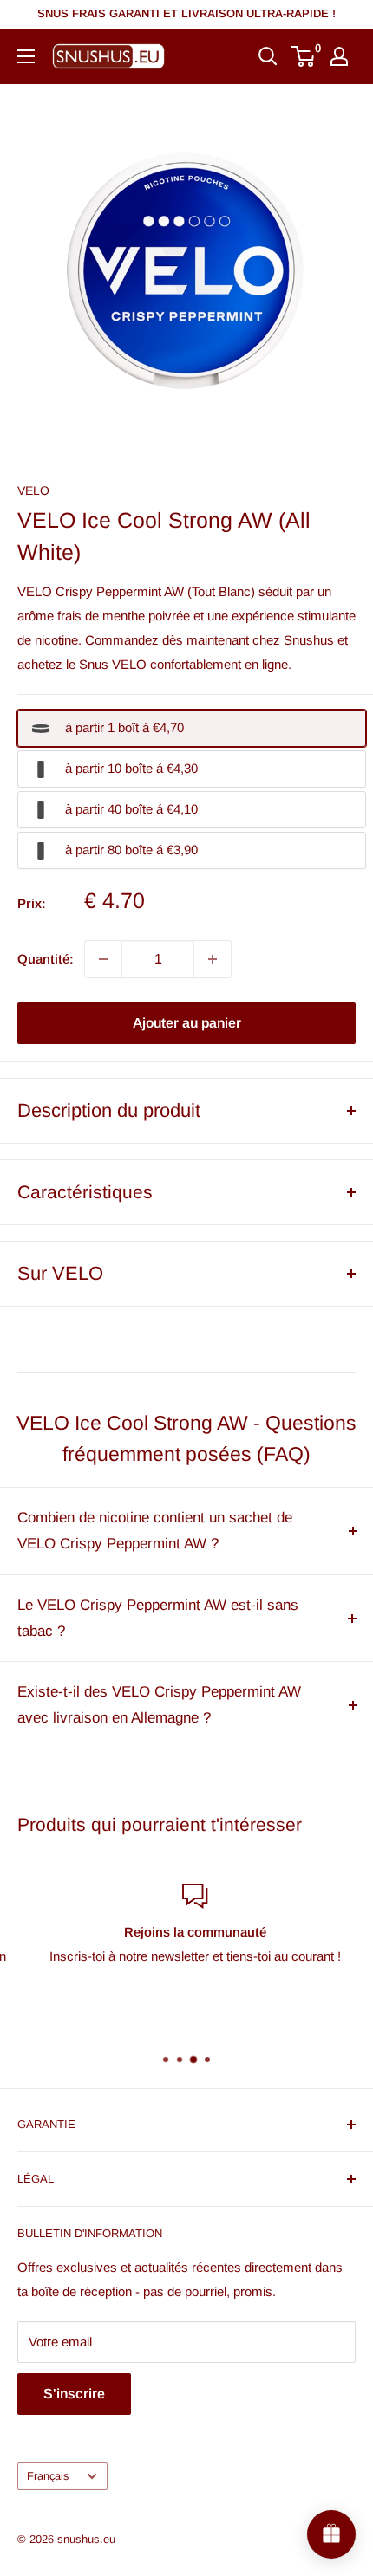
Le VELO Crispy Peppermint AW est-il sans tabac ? (158, 1618)
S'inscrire (74, 2394)
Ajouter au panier (187, 1023)
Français (48, 2476)
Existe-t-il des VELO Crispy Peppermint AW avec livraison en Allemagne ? (159, 1705)
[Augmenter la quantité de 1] (213, 959)
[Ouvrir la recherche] (268, 56)
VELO (33, 490)
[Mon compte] (339, 56)
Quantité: (46, 959)
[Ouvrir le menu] (26, 56)
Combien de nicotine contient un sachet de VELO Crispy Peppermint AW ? (155, 1531)
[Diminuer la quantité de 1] (103, 959)
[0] (304, 56)
